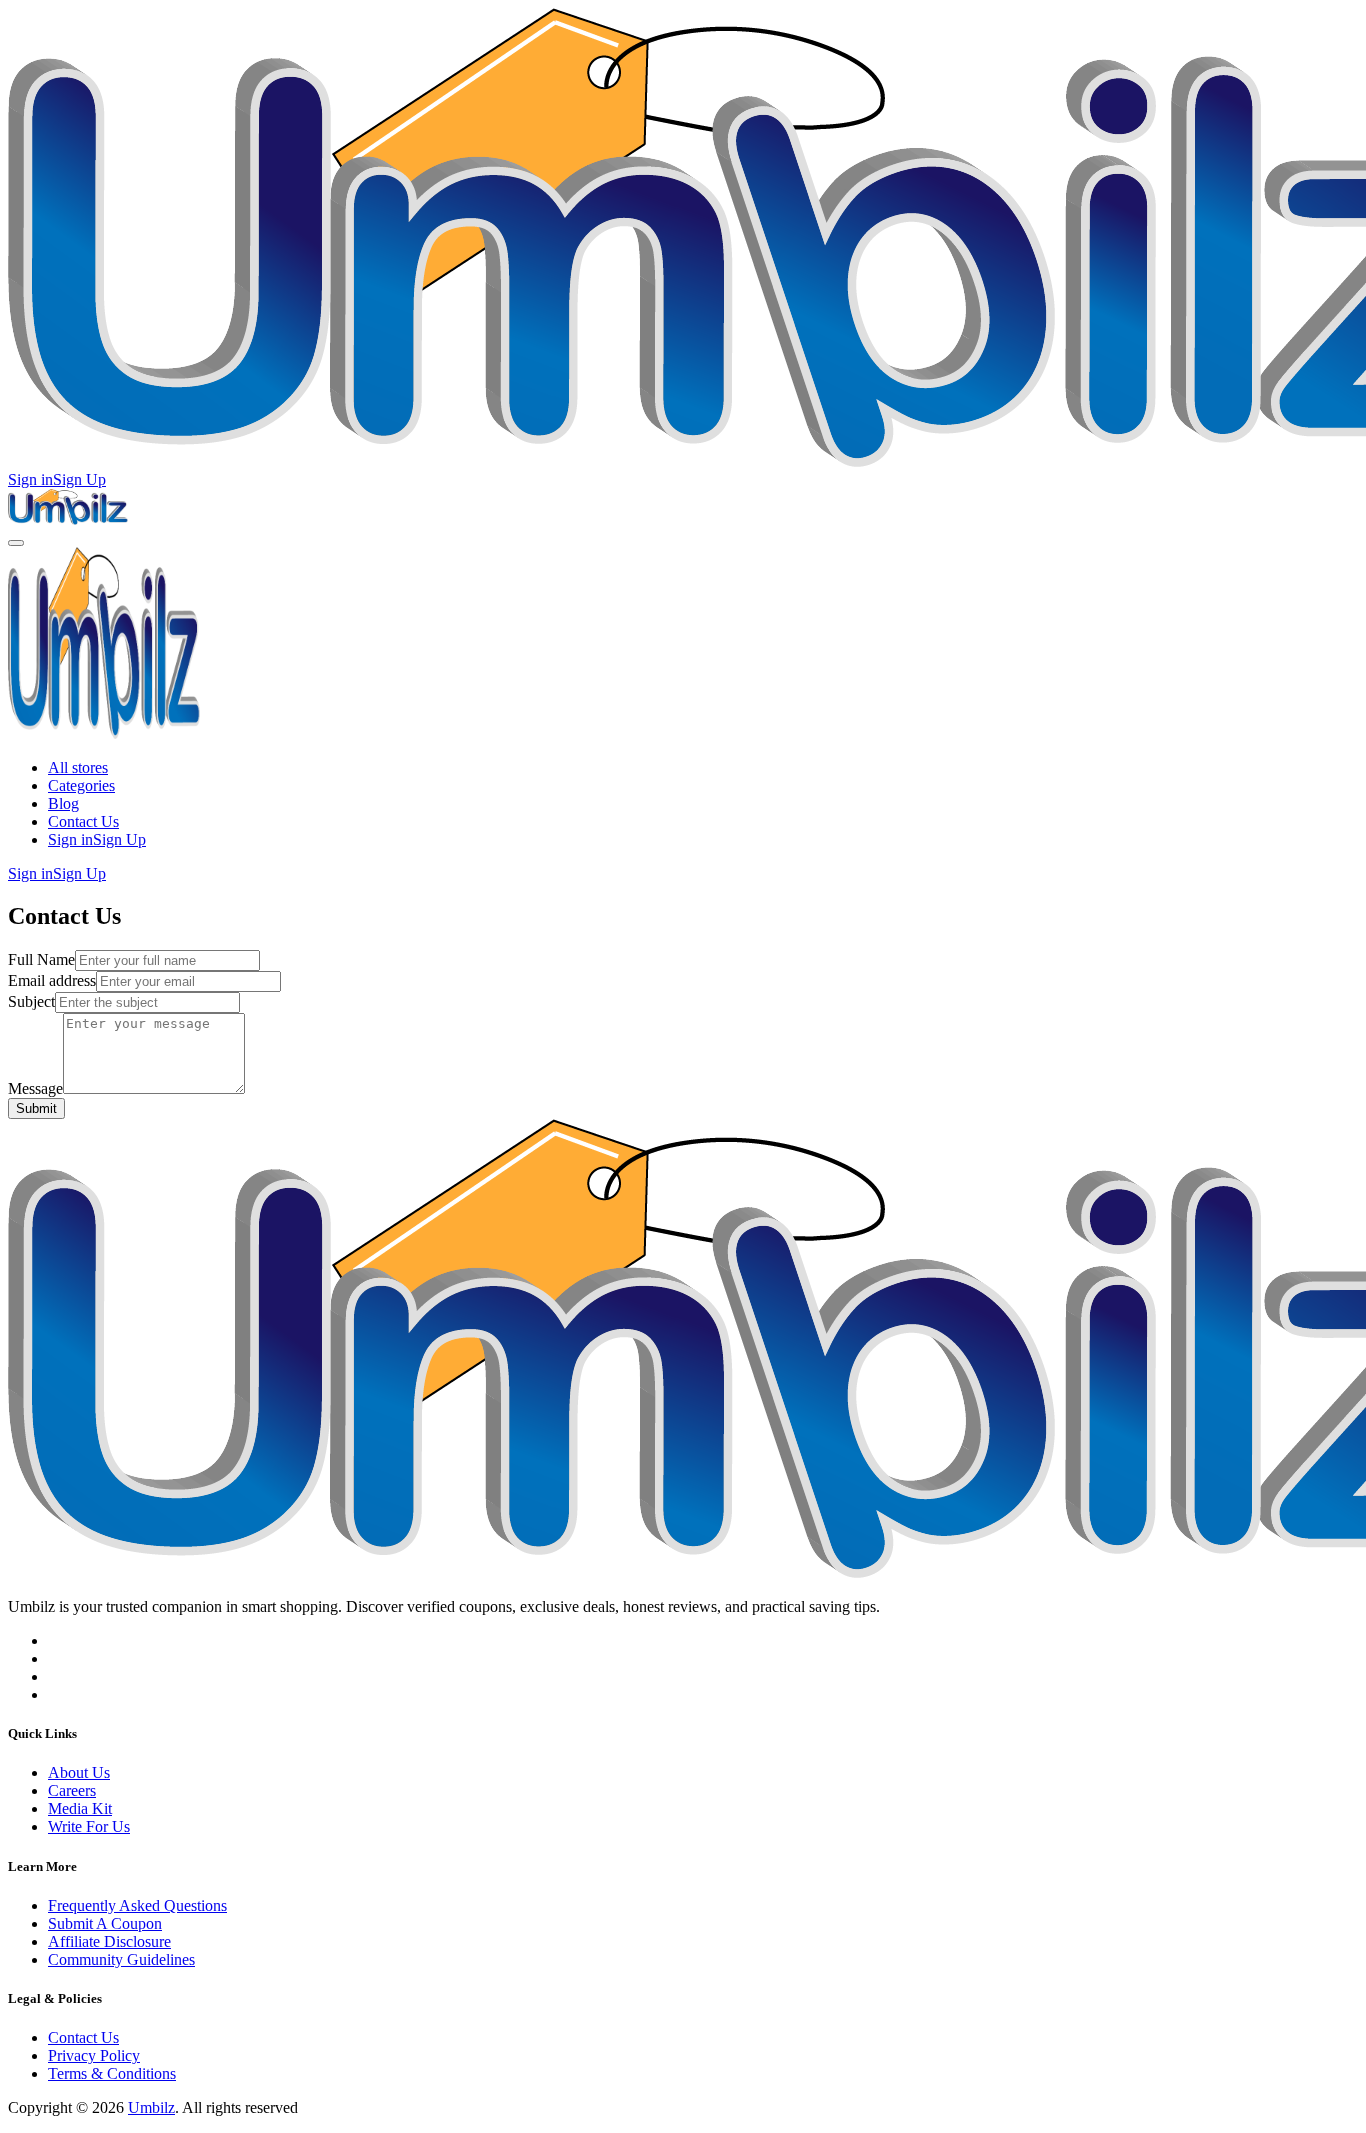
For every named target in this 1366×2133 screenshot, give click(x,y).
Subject (31, 1001)
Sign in (30, 479)
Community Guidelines (121, 1959)
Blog (63, 803)
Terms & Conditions (112, 2073)
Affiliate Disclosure (109, 1941)
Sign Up (79, 479)
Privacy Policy (94, 2055)
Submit (36, 1108)
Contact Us (83, 821)
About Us (79, 1772)
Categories (81, 785)
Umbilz (151, 2107)
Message (35, 1088)
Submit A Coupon (105, 1923)
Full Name (41, 959)
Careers (72, 1790)
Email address (52, 980)
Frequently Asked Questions (137, 1905)
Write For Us (89, 1826)
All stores (78, 767)
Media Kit (80, 1808)
